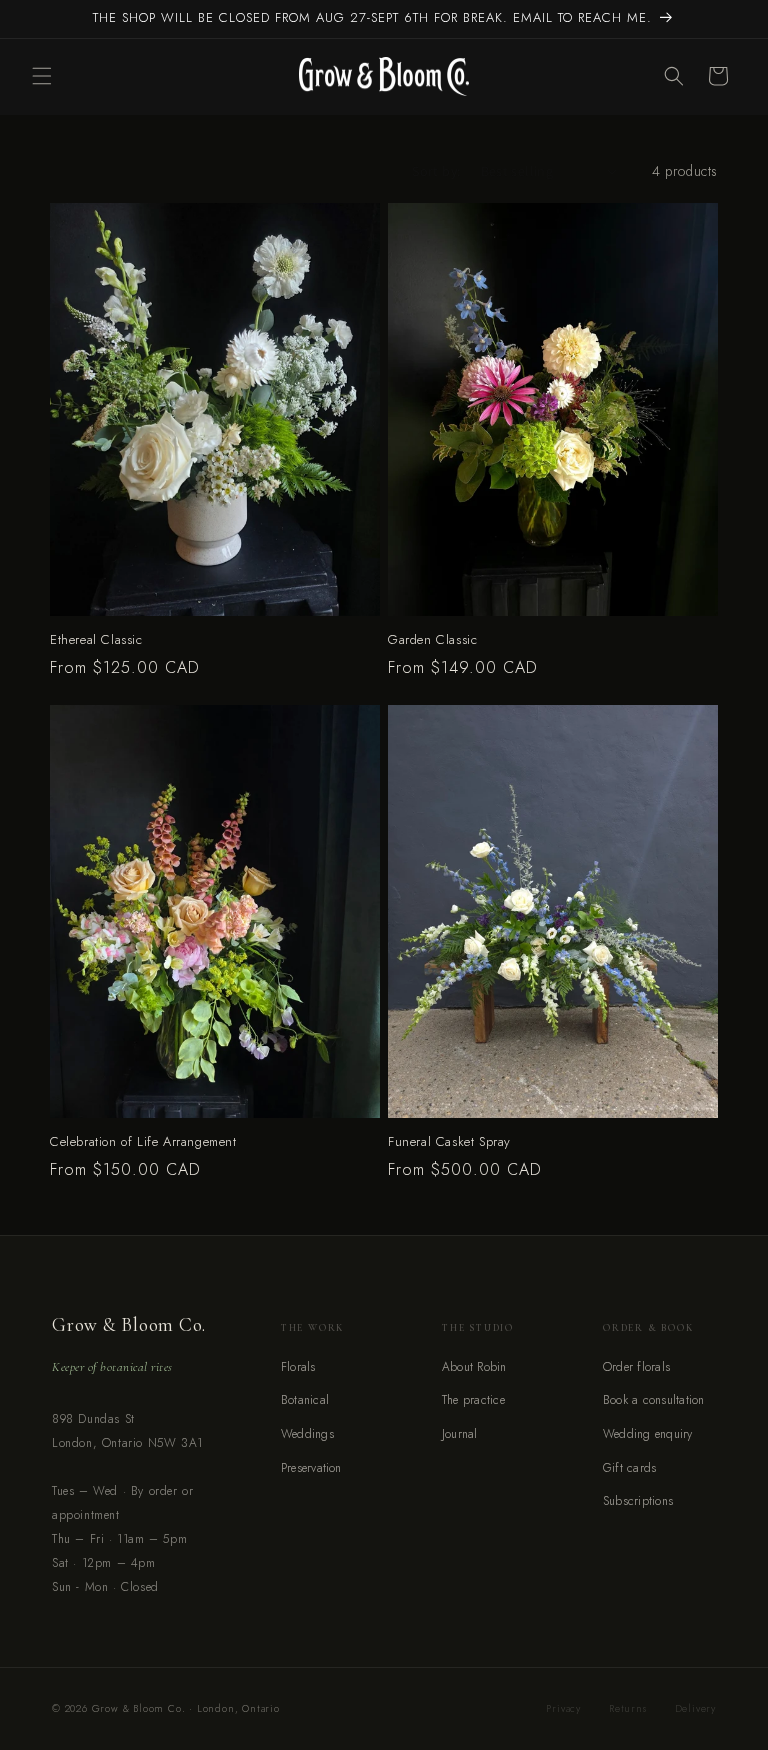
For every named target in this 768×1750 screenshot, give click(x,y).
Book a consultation (654, 1400)
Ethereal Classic (96, 640)
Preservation (311, 1468)
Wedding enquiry (648, 1434)
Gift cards (629, 1468)
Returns (628, 1708)
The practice (473, 1400)
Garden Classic (432, 640)
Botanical (305, 1400)
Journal (460, 1434)
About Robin (474, 1367)
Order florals (636, 1367)
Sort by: (436, 171)
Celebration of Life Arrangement (143, 1142)
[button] (42, 76)
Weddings (307, 1434)
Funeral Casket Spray (449, 1142)
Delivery (695, 1708)
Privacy (563, 1708)
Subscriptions (638, 1501)
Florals (298, 1367)
